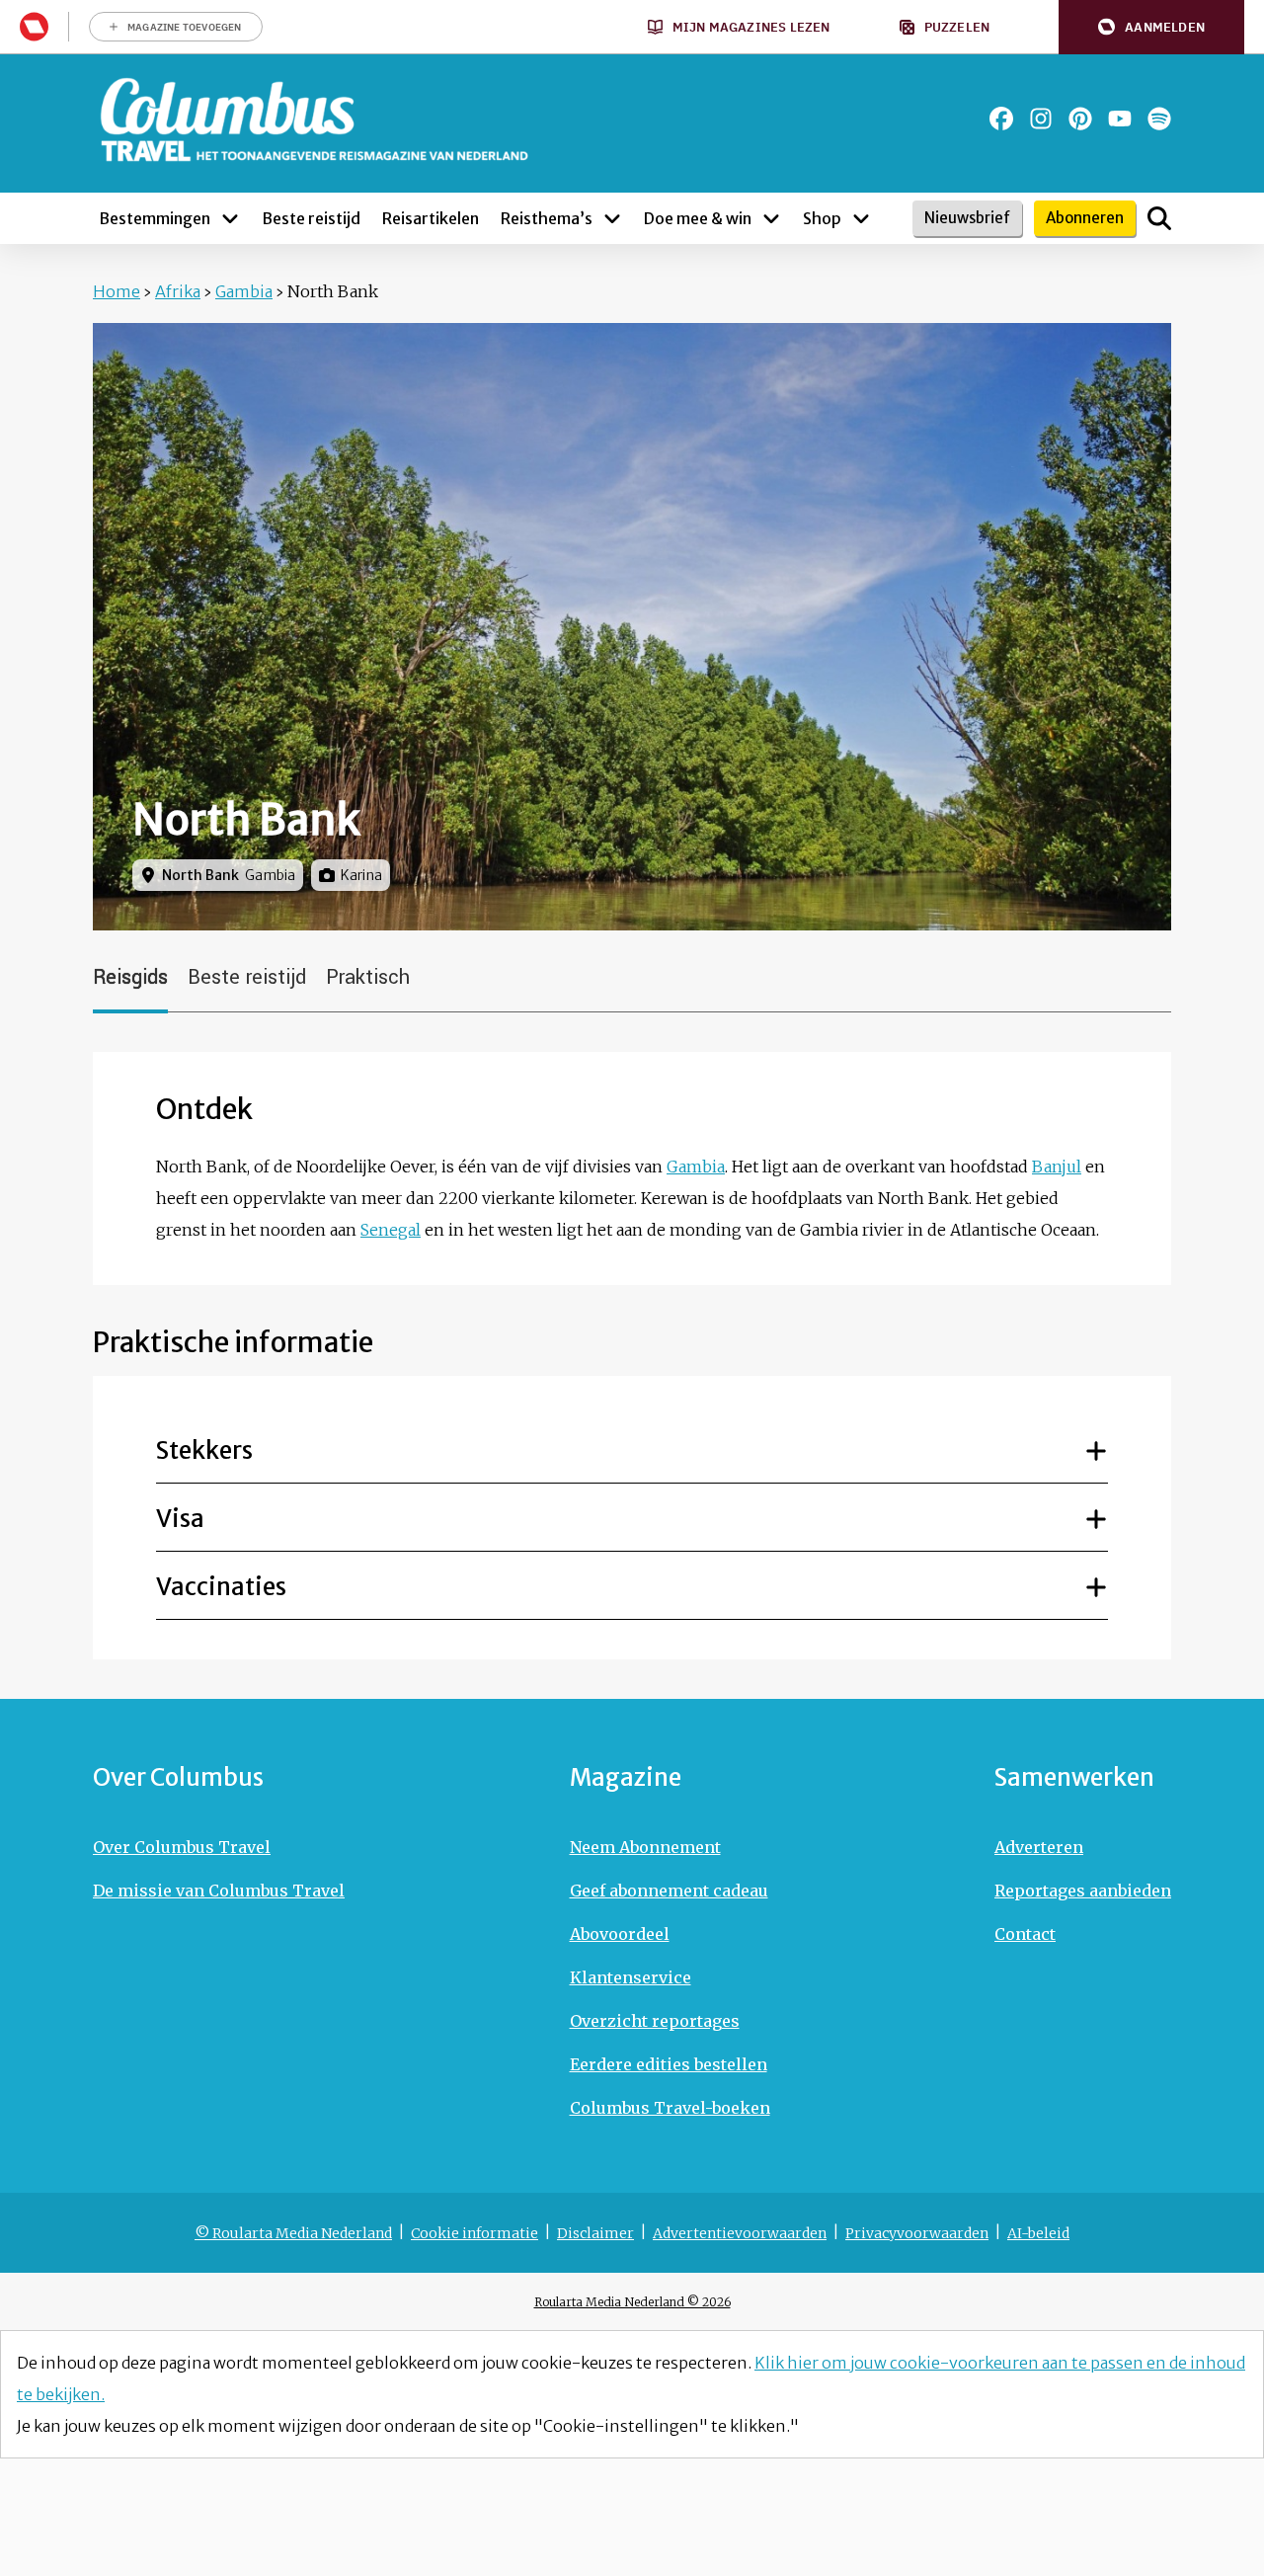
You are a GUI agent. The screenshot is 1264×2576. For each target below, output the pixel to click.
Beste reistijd (247, 977)
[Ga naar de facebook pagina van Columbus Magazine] (1001, 119)
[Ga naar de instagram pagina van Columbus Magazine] (1041, 119)
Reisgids (130, 977)
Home (117, 291)
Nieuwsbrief (967, 218)
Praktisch (368, 977)
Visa (180, 1519)
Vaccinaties (221, 1587)
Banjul (1057, 1167)
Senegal (391, 1230)
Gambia (244, 291)
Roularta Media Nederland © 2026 (632, 2302)
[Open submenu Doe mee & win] (771, 218)
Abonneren (1085, 218)
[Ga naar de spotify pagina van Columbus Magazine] (1159, 119)
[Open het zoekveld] (1159, 218)
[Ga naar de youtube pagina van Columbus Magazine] (1120, 119)
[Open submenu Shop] (861, 218)
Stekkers (204, 1450)
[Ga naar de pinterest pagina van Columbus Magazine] (1080, 119)
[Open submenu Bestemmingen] (230, 218)
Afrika (178, 291)
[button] (1151, 27)
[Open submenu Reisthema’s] (612, 218)
